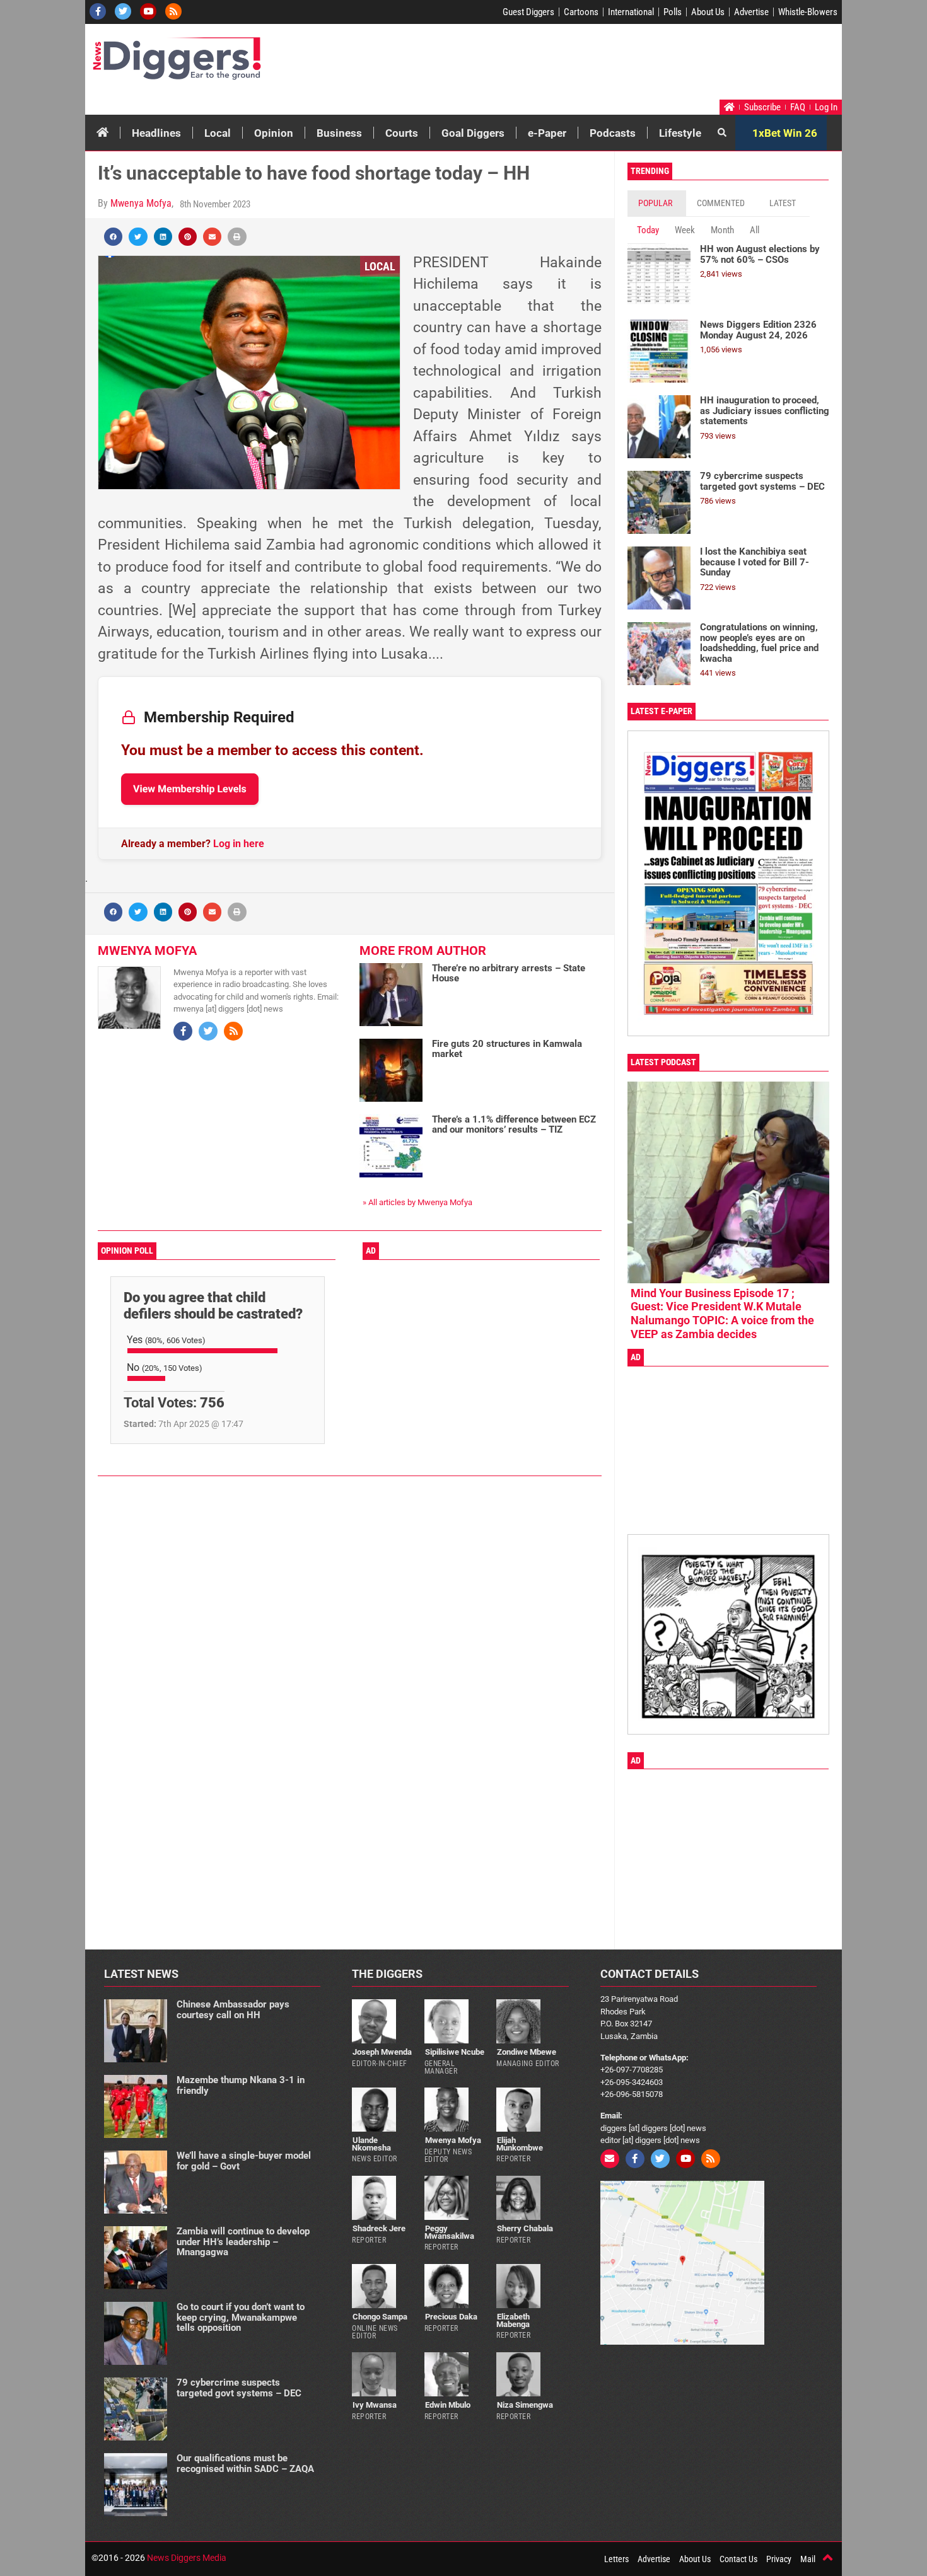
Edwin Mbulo (448, 2405)
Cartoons (581, 12)
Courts (402, 133)
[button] (113, 237)
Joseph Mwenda (382, 2052)
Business (339, 133)
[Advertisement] (600, 65)
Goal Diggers (473, 133)
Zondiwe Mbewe (527, 2052)
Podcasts (613, 133)
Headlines (156, 133)
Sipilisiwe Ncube (455, 2052)
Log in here (239, 844)
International (631, 12)
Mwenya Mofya (141, 203)
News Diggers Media (187, 2558)
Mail (808, 2559)
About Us (708, 12)
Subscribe (762, 107)
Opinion (274, 133)
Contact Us (738, 2559)
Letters (616, 2559)
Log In (826, 107)
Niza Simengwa (525, 2405)
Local (218, 133)
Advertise (751, 12)
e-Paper (547, 133)
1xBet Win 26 (785, 133)
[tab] (657, 203)
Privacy (779, 2559)
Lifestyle (680, 133)
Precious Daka (451, 2317)
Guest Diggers (528, 12)
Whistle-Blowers (808, 12)
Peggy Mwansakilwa (449, 2232)
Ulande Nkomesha (371, 2144)
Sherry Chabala (525, 2228)
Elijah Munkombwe (520, 2144)
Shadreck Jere (379, 2228)
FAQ (798, 107)
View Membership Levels (190, 789)
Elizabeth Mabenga (513, 2320)
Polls (673, 12)
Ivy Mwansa (375, 2405)
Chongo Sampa (380, 2317)
